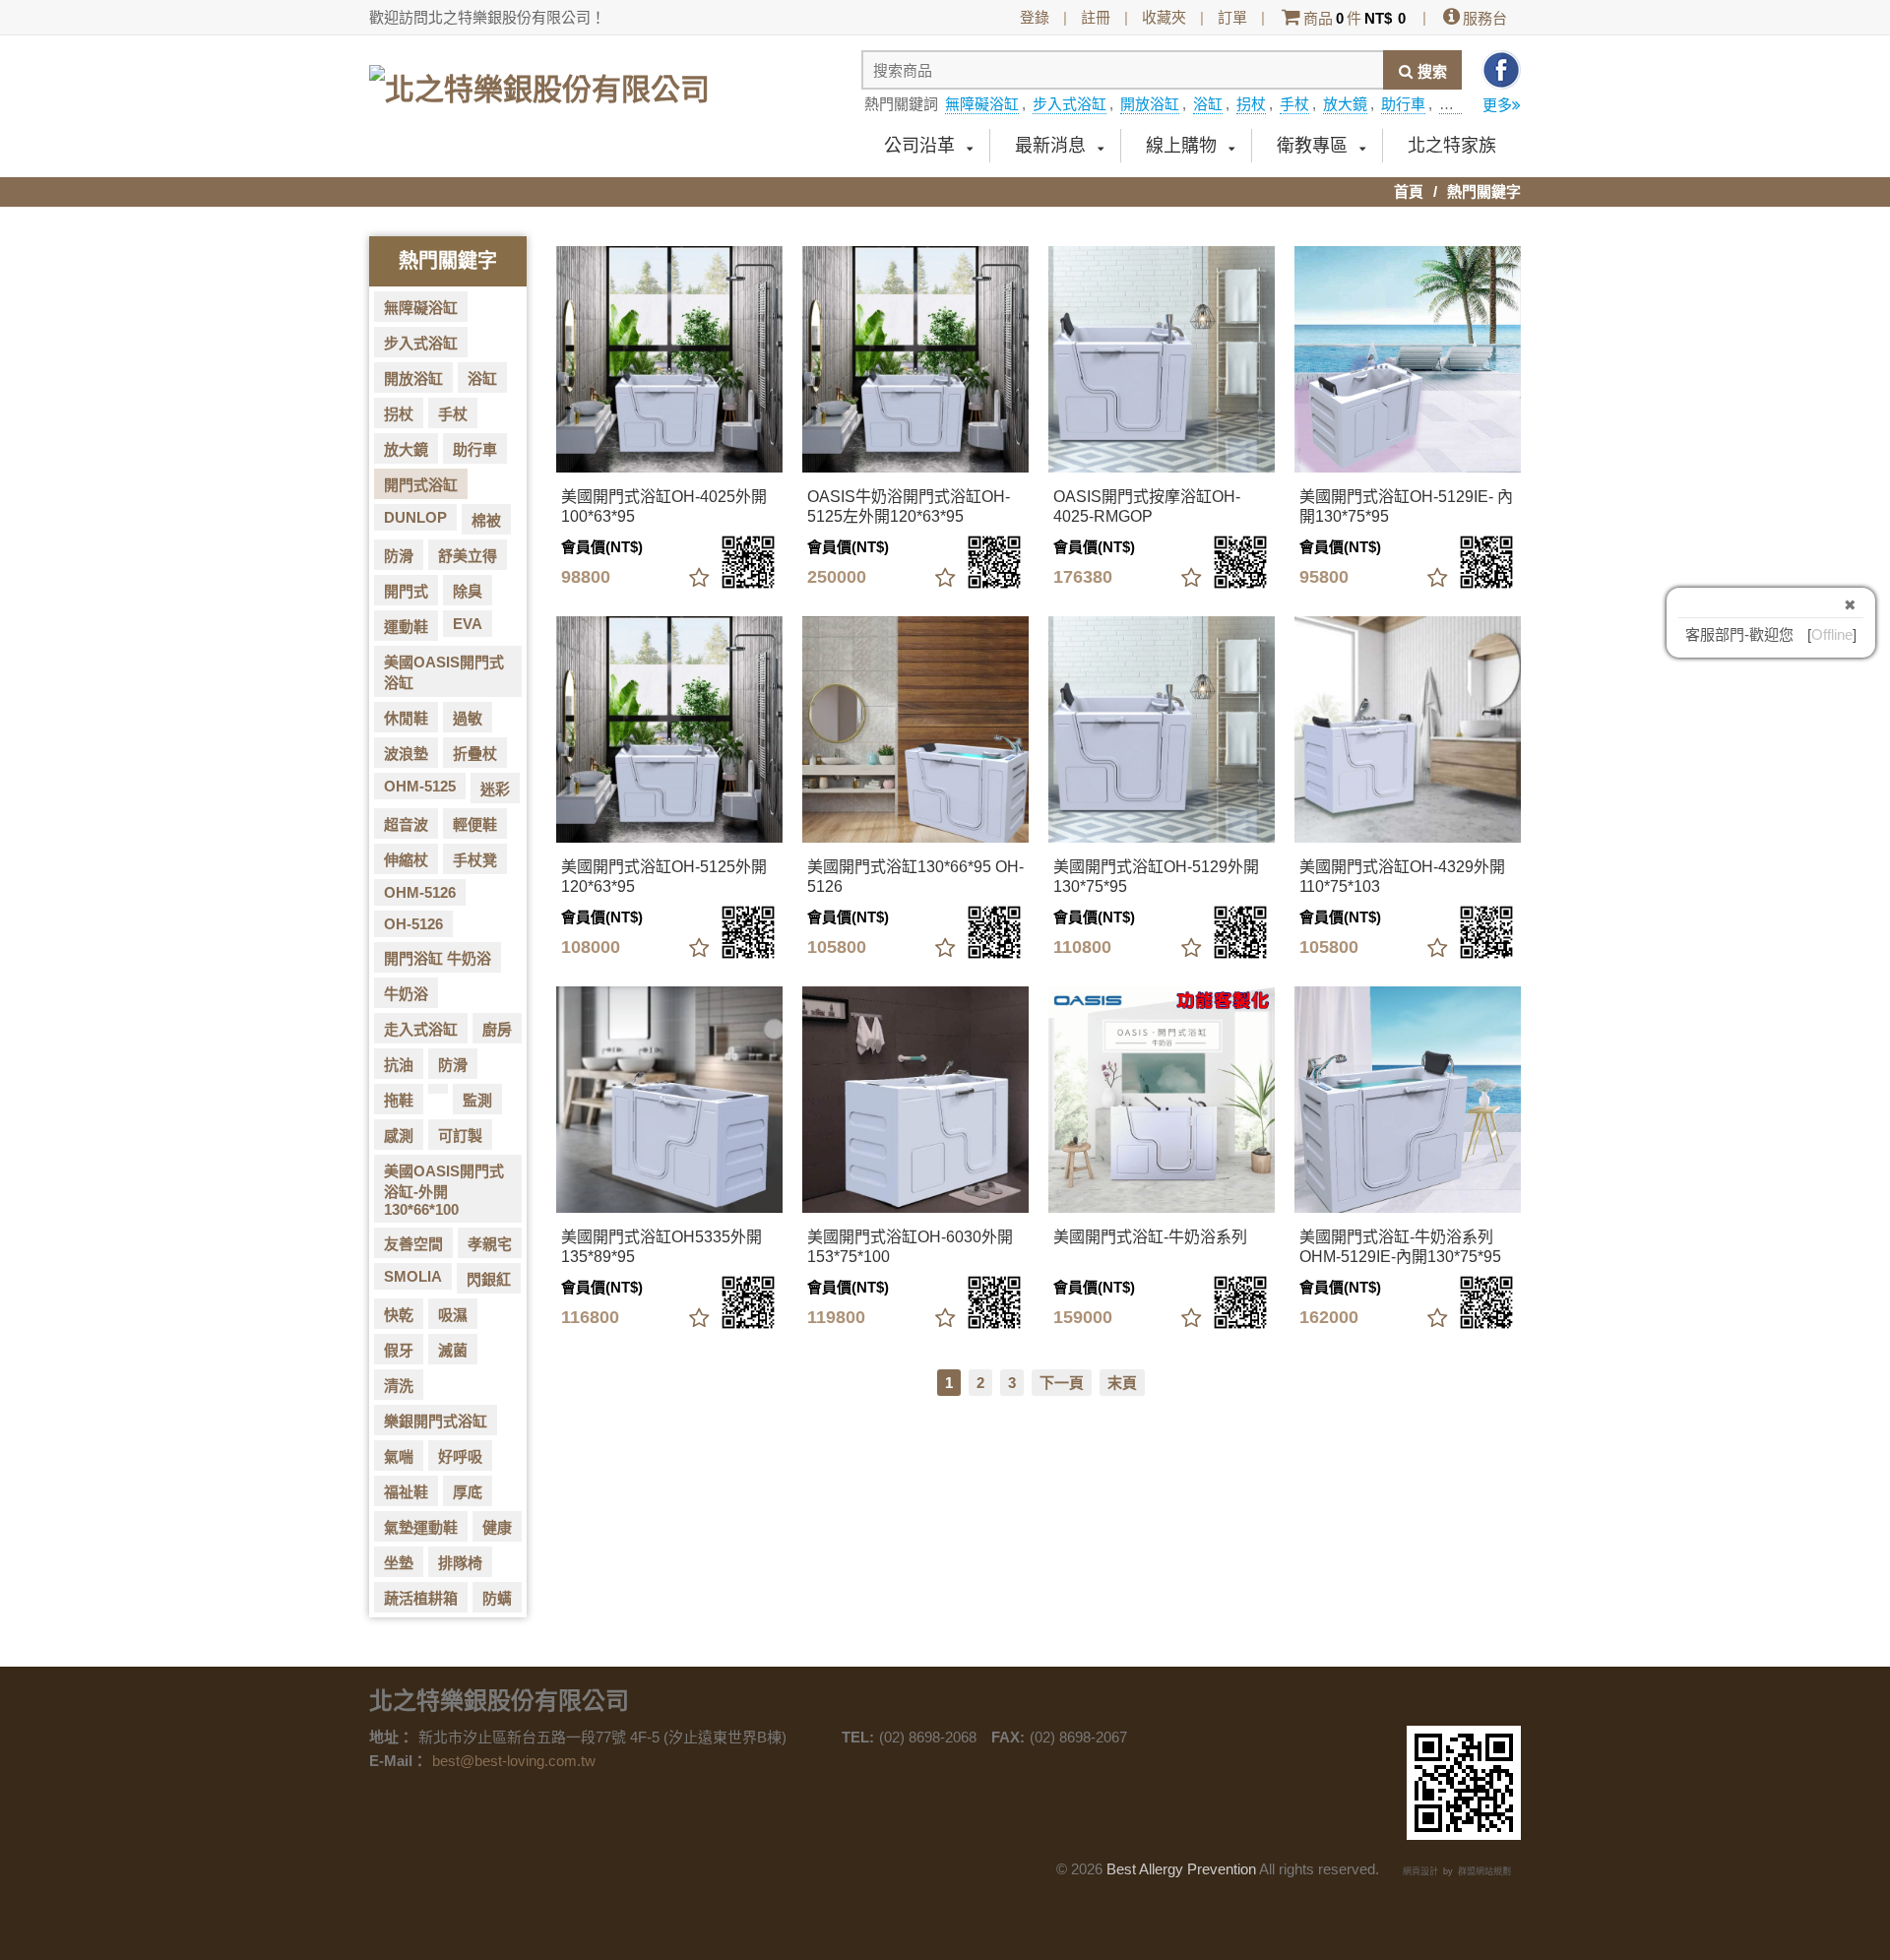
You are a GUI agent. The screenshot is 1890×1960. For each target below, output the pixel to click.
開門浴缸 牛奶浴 (438, 958)
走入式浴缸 (421, 1029)
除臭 (468, 591)
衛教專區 (1312, 146)
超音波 (406, 824)
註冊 (1096, 17)
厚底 (468, 1492)
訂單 (1232, 17)
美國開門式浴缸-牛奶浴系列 (1150, 1237)
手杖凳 (475, 860)
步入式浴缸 (1070, 104)
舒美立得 (468, 556)
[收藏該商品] (699, 579)
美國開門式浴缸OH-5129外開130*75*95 (1156, 877)
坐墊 (399, 1563)
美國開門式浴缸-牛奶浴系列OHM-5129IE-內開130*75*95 (1400, 1247)
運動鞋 (406, 627)
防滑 (399, 556)
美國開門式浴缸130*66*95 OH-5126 (915, 877)
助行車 (1403, 104)
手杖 (1294, 104)
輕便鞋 (475, 824)
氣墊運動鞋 (421, 1527)
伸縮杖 (406, 860)
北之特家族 (1452, 146)
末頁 (1122, 1383)
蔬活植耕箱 (421, 1598)
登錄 (1035, 17)
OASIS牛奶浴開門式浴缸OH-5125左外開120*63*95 (909, 506)
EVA (468, 624)
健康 (497, 1527)
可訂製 (460, 1136)
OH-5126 (413, 924)
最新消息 (1050, 146)
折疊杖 (475, 754)
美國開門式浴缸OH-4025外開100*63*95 (664, 506)
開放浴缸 (1150, 104)
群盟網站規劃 (1484, 1871)
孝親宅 (490, 1244)
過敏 (468, 718)
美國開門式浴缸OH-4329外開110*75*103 (1402, 877)
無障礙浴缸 (982, 104)
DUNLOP (415, 517)
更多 (1497, 105)
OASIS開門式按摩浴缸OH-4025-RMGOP (1147, 506)
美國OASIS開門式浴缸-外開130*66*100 (444, 1190)
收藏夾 (1164, 17)
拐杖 (1251, 104)
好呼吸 (460, 1456)
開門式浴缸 (421, 485)
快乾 (399, 1315)
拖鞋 (399, 1100)
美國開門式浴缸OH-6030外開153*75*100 (910, 1247)
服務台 (1485, 18)
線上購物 (1181, 146)
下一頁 (1062, 1383)
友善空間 (413, 1244)
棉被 (486, 520)
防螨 (497, 1598)
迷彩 (495, 789)
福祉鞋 (406, 1492)
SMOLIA (413, 1276)
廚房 (497, 1029)
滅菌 (453, 1350)
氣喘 (399, 1456)
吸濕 (453, 1315)
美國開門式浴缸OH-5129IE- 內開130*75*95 (1406, 506)
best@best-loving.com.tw (514, 1761)
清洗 (399, 1386)
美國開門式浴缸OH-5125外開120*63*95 (664, 877)
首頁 (1409, 191)
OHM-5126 (420, 892)
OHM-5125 (420, 786)
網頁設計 (1420, 1871)
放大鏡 (1345, 104)
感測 (399, 1136)
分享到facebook (1501, 70)
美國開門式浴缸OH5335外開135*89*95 (661, 1247)
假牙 (399, 1350)
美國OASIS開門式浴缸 (444, 672)
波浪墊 (406, 754)
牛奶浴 (406, 994)
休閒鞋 (406, 718)
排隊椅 (460, 1563)
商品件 (1354, 18)
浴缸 (1208, 104)
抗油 (399, 1065)
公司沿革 (919, 146)
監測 (477, 1100)
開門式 (406, 591)
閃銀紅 (489, 1279)
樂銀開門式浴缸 (436, 1421)
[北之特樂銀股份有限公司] (539, 81)
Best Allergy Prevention (1181, 1869)
